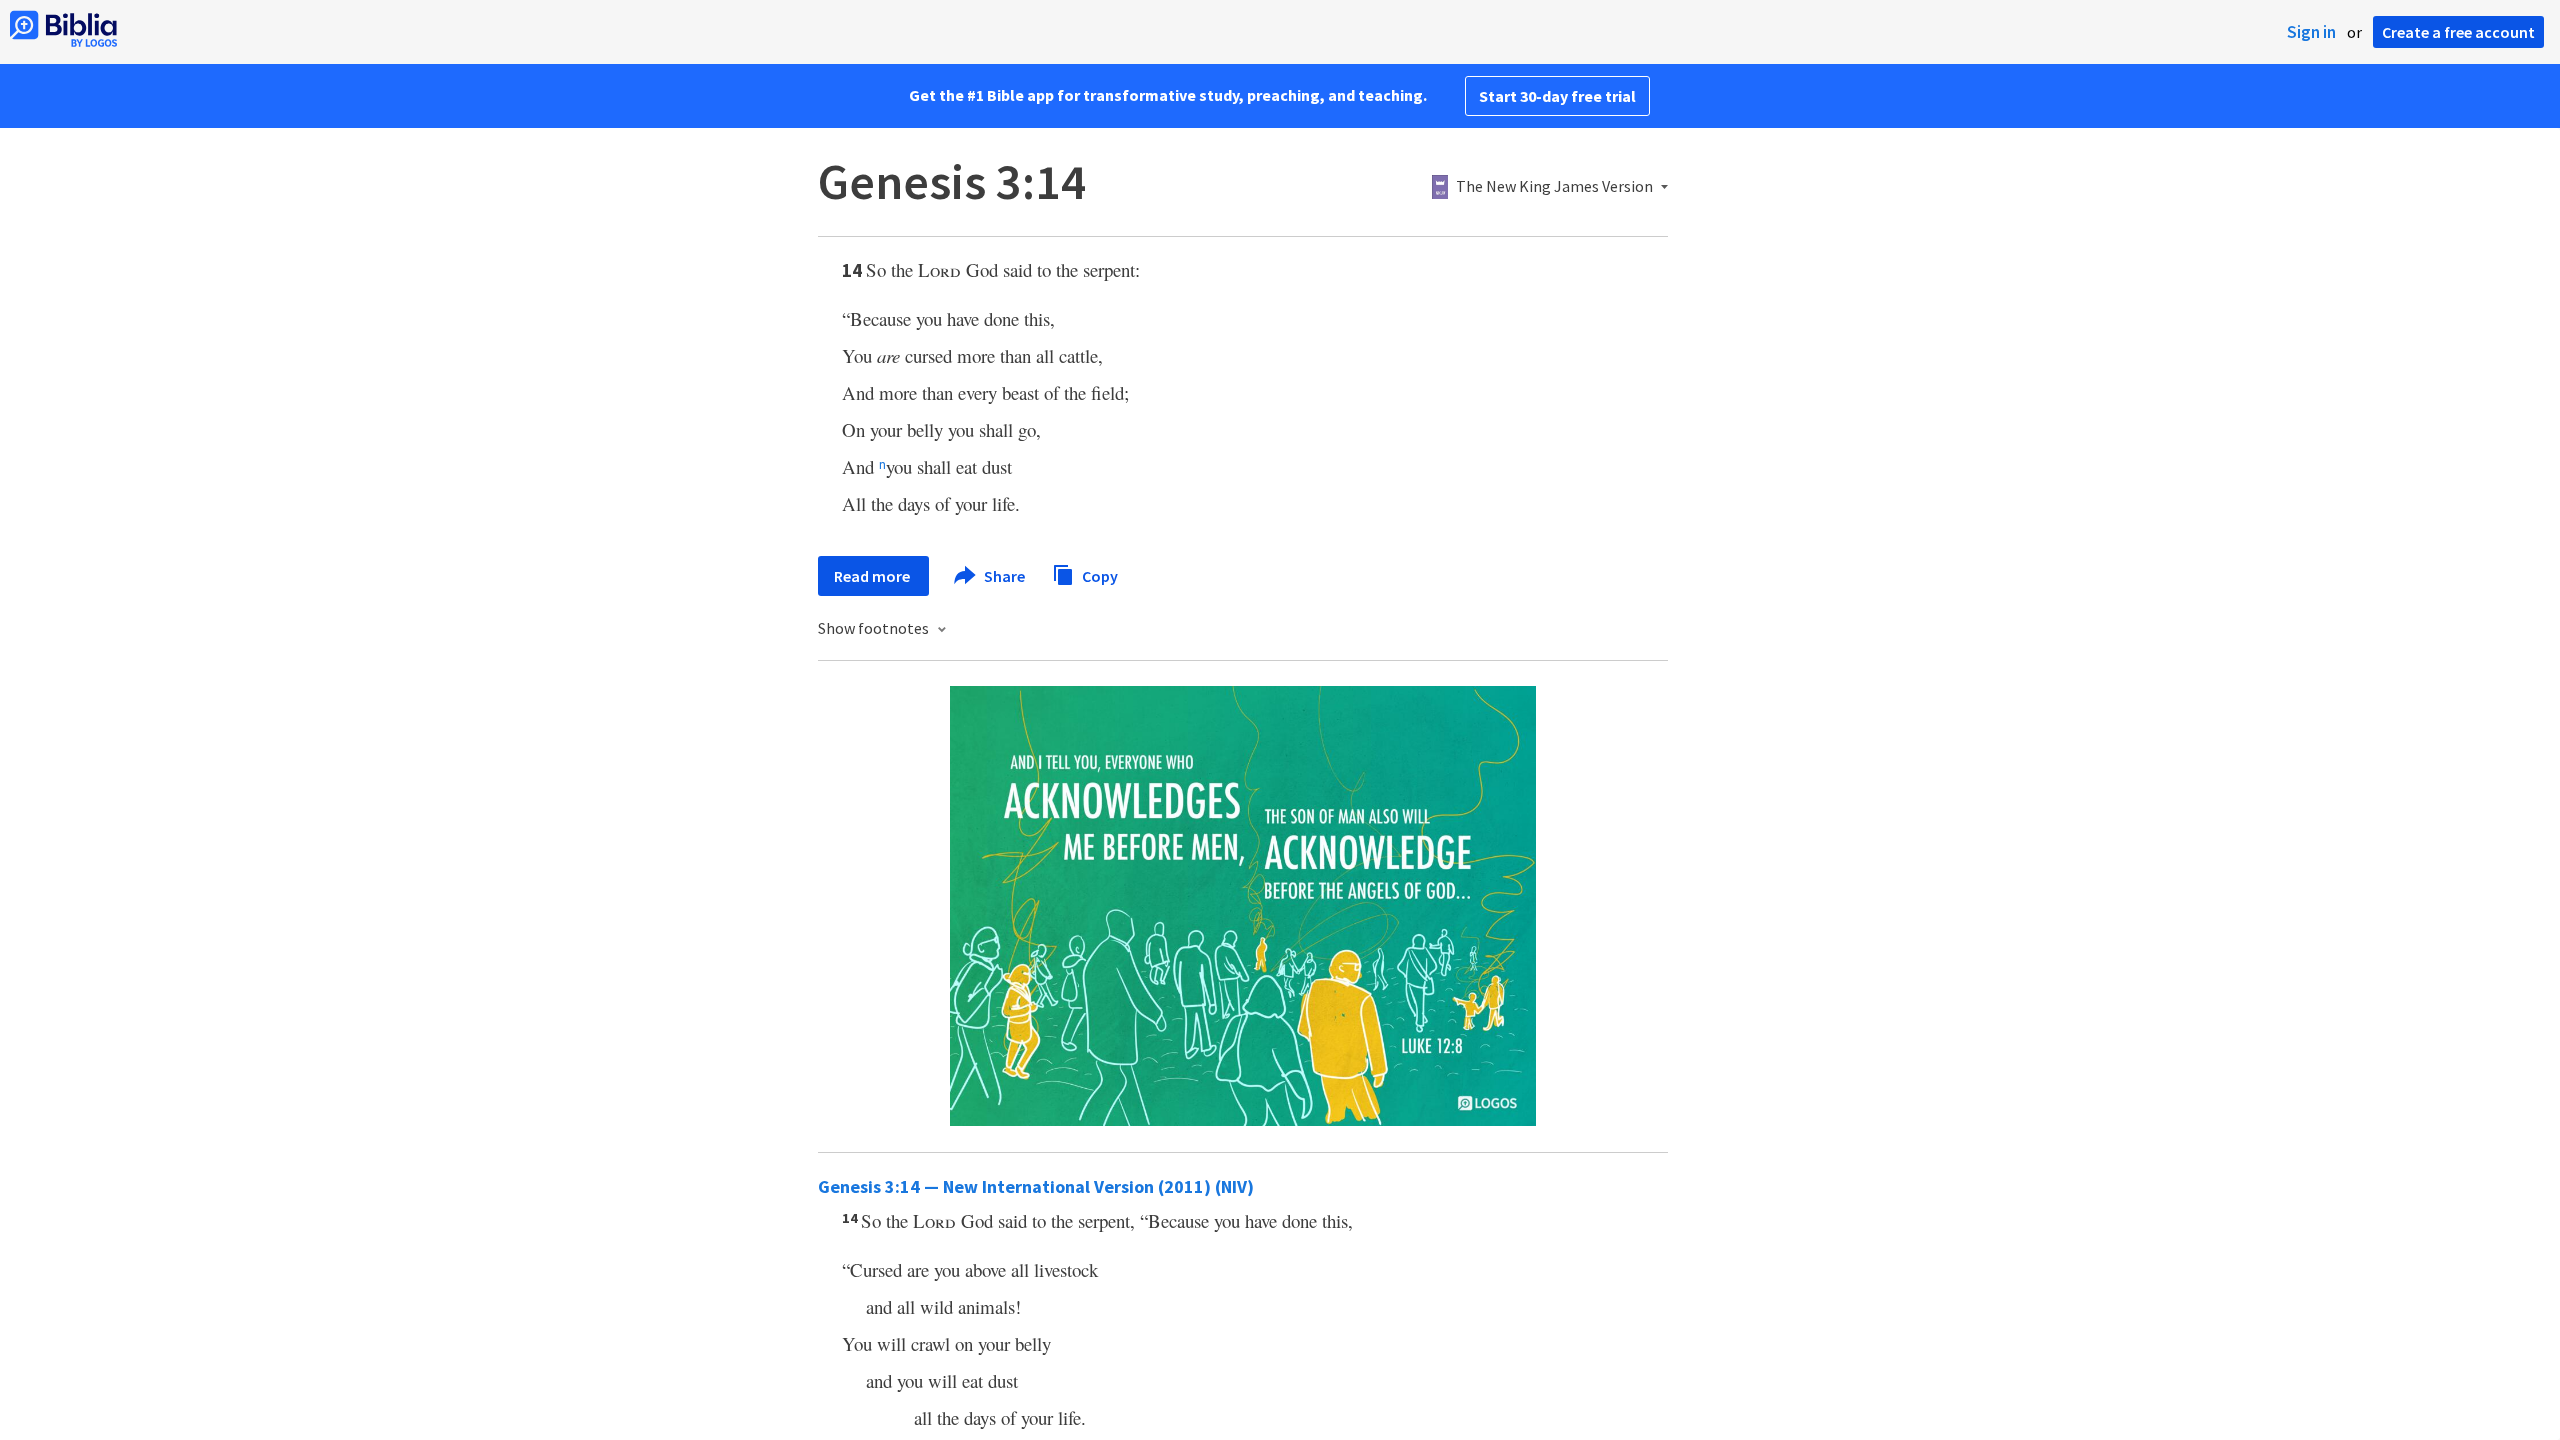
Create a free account (2458, 32)
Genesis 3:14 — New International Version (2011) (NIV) (1036, 1186)
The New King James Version (1554, 187)
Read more (873, 576)
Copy (1098, 575)
